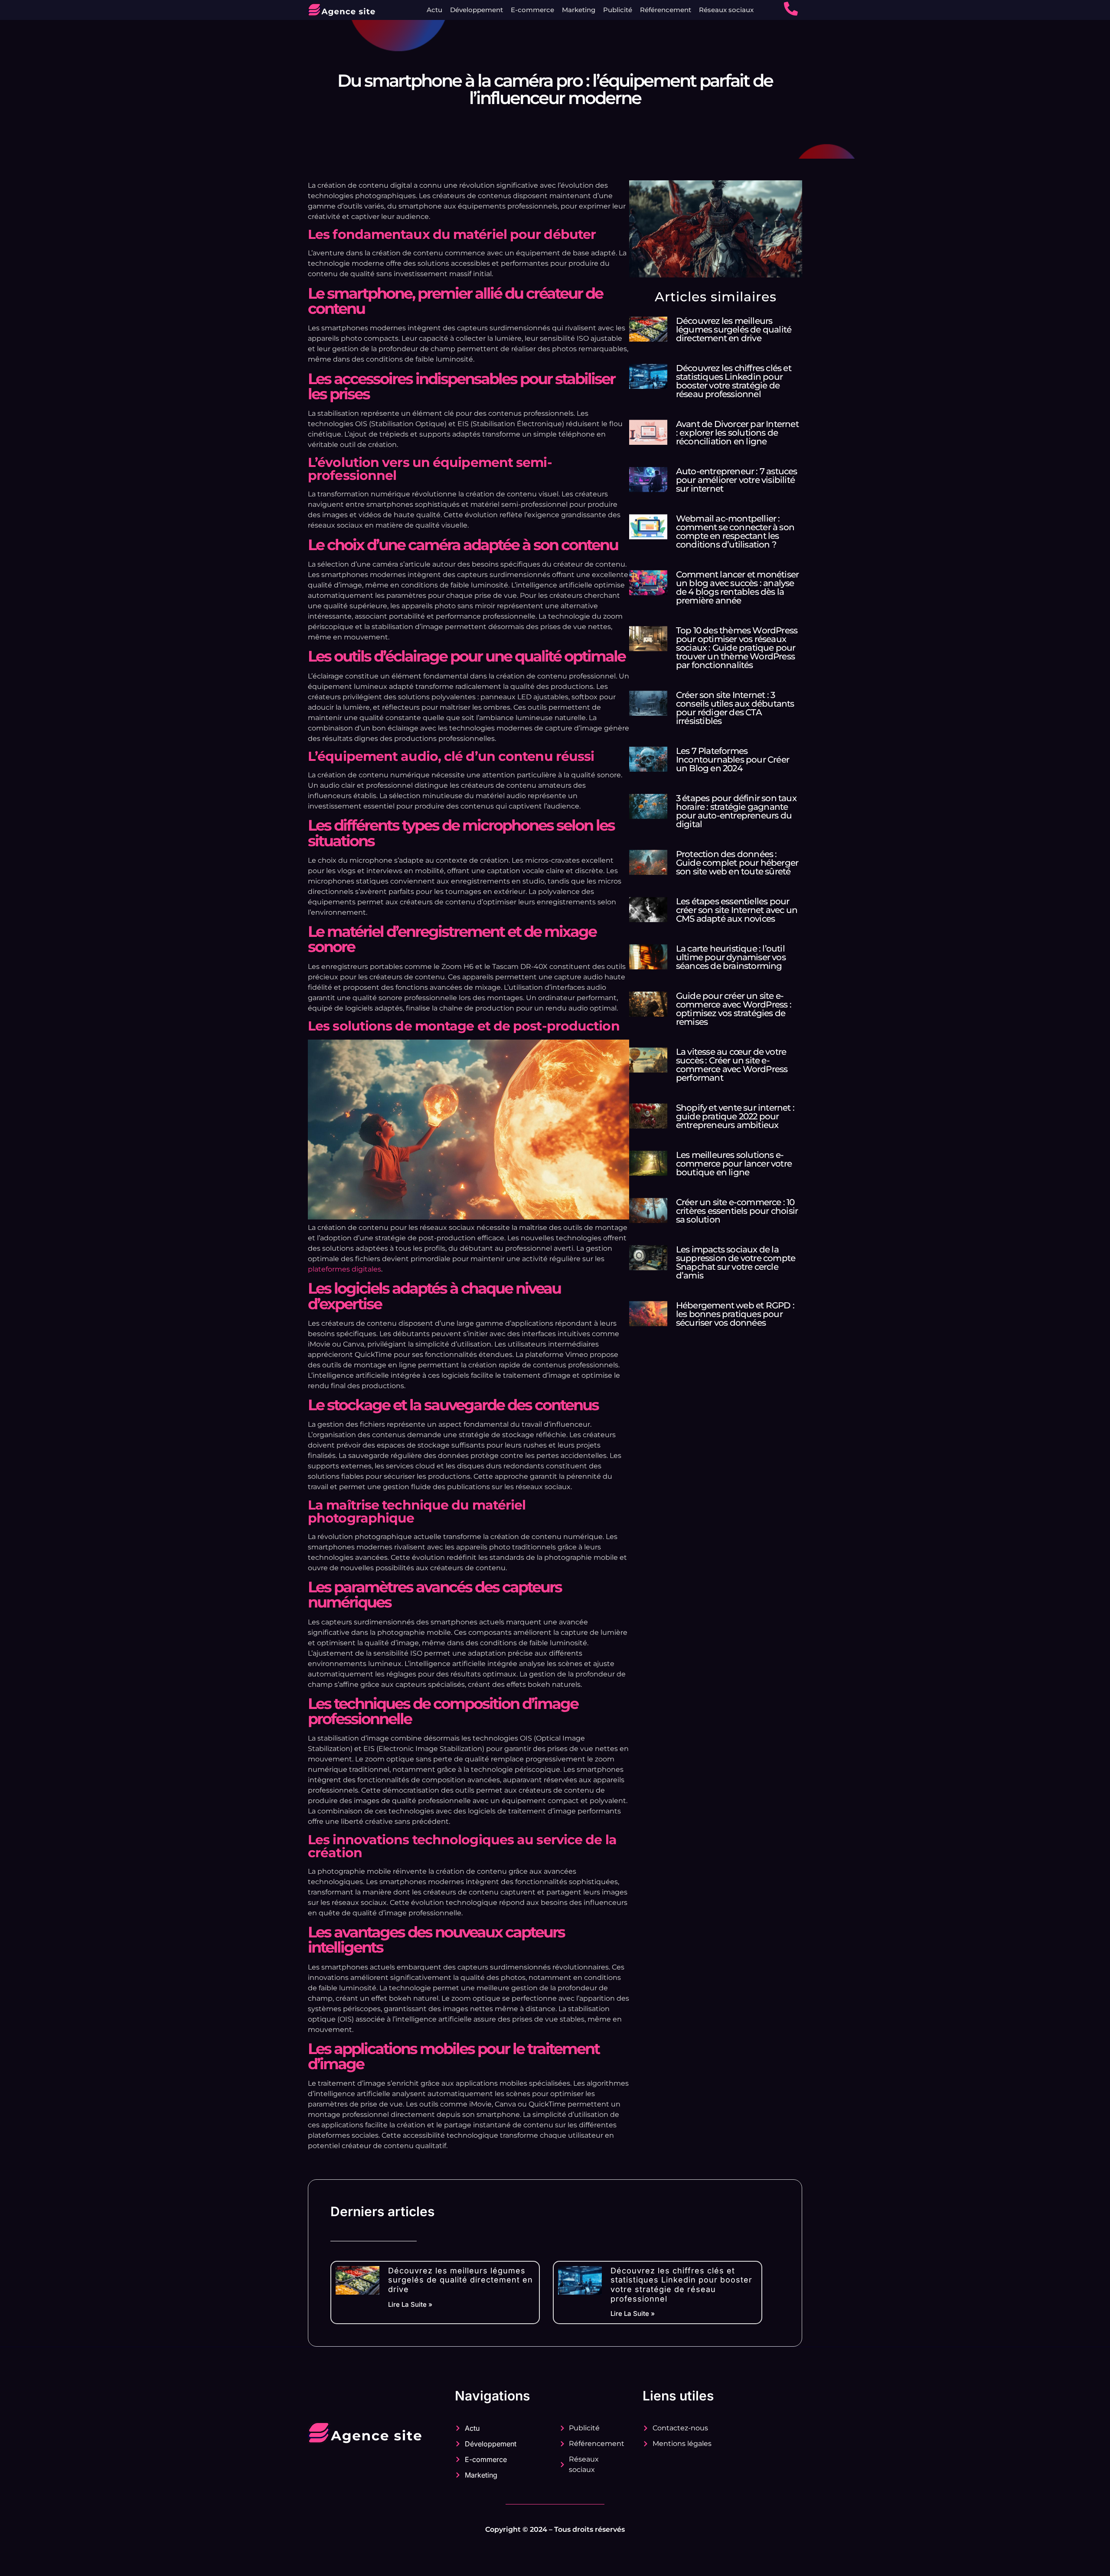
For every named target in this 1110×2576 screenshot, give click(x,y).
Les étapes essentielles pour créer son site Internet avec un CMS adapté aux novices (737, 910)
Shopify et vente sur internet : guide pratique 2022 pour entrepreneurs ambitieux (735, 1116)
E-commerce (532, 10)
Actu (434, 10)
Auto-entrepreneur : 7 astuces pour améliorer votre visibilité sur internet (737, 480)
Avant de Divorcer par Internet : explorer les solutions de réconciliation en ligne (737, 433)
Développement (477, 10)
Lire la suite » (410, 2304)
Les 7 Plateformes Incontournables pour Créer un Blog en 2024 (733, 760)
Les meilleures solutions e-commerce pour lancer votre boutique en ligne (734, 1164)
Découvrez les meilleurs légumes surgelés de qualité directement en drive (734, 329)
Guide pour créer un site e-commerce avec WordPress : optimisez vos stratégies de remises (734, 1009)
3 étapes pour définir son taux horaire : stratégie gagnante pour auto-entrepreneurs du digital (736, 811)
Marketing (579, 10)
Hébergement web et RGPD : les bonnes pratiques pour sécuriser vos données (735, 1314)
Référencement (666, 10)
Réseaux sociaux (726, 10)
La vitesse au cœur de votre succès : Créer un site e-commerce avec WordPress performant (732, 1065)
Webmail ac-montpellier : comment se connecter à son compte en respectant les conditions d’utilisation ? (735, 532)
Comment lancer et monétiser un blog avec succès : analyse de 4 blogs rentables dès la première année (737, 587)
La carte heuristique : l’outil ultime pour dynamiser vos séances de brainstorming (731, 957)
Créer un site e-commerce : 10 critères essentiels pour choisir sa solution (737, 1211)
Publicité (618, 10)
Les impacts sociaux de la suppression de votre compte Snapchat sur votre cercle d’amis (736, 1262)
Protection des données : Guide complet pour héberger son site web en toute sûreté (737, 863)
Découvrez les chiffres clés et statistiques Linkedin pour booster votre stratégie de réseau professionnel (734, 381)
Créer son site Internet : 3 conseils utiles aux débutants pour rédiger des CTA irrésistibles (735, 708)
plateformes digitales (344, 1269)
